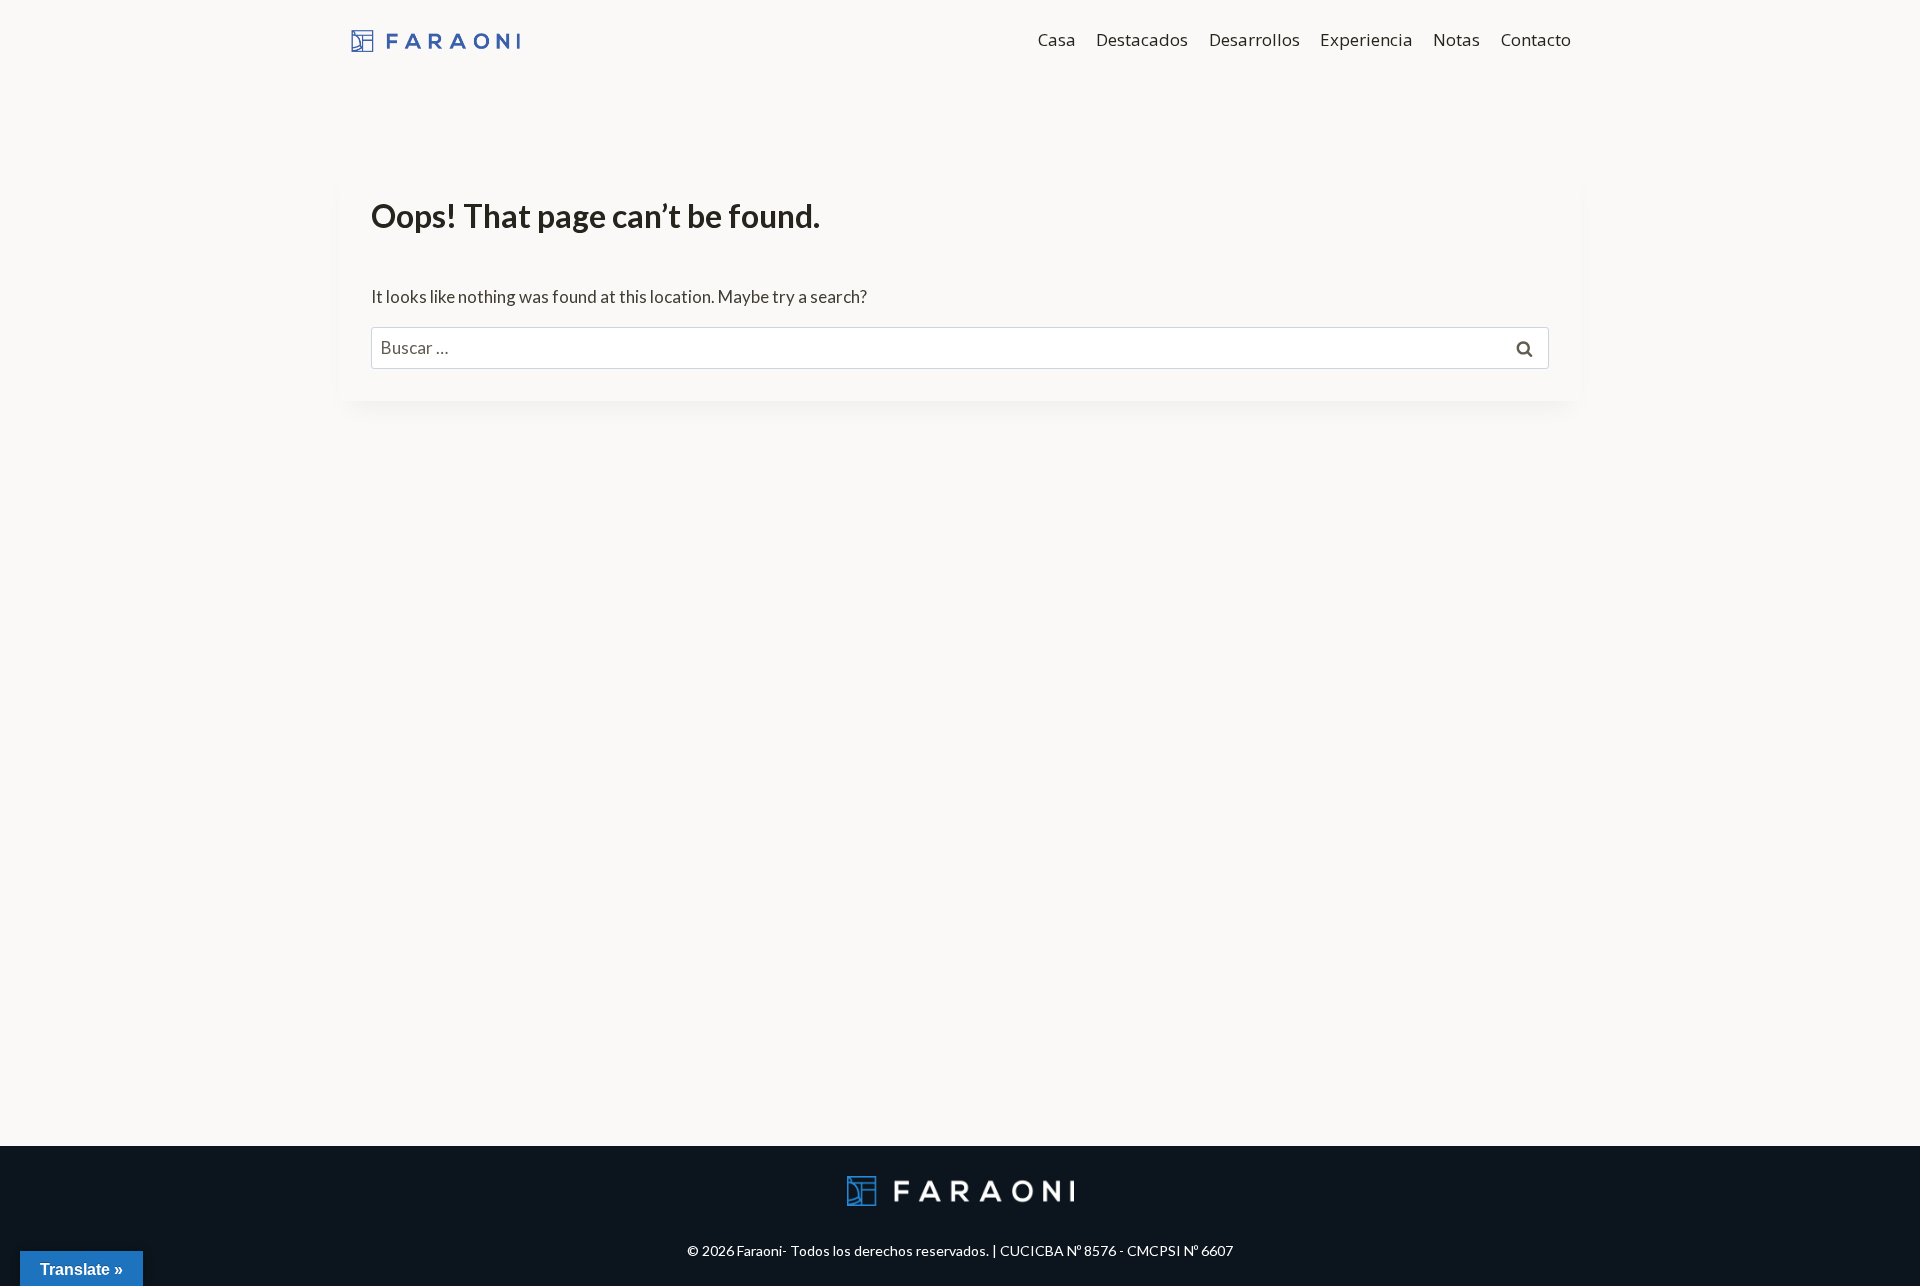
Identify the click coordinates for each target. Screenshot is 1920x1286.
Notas (1456, 39)
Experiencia (1366, 39)
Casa (1057, 39)
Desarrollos (1254, 39)
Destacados (1142, 39)
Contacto (1536, 39)
